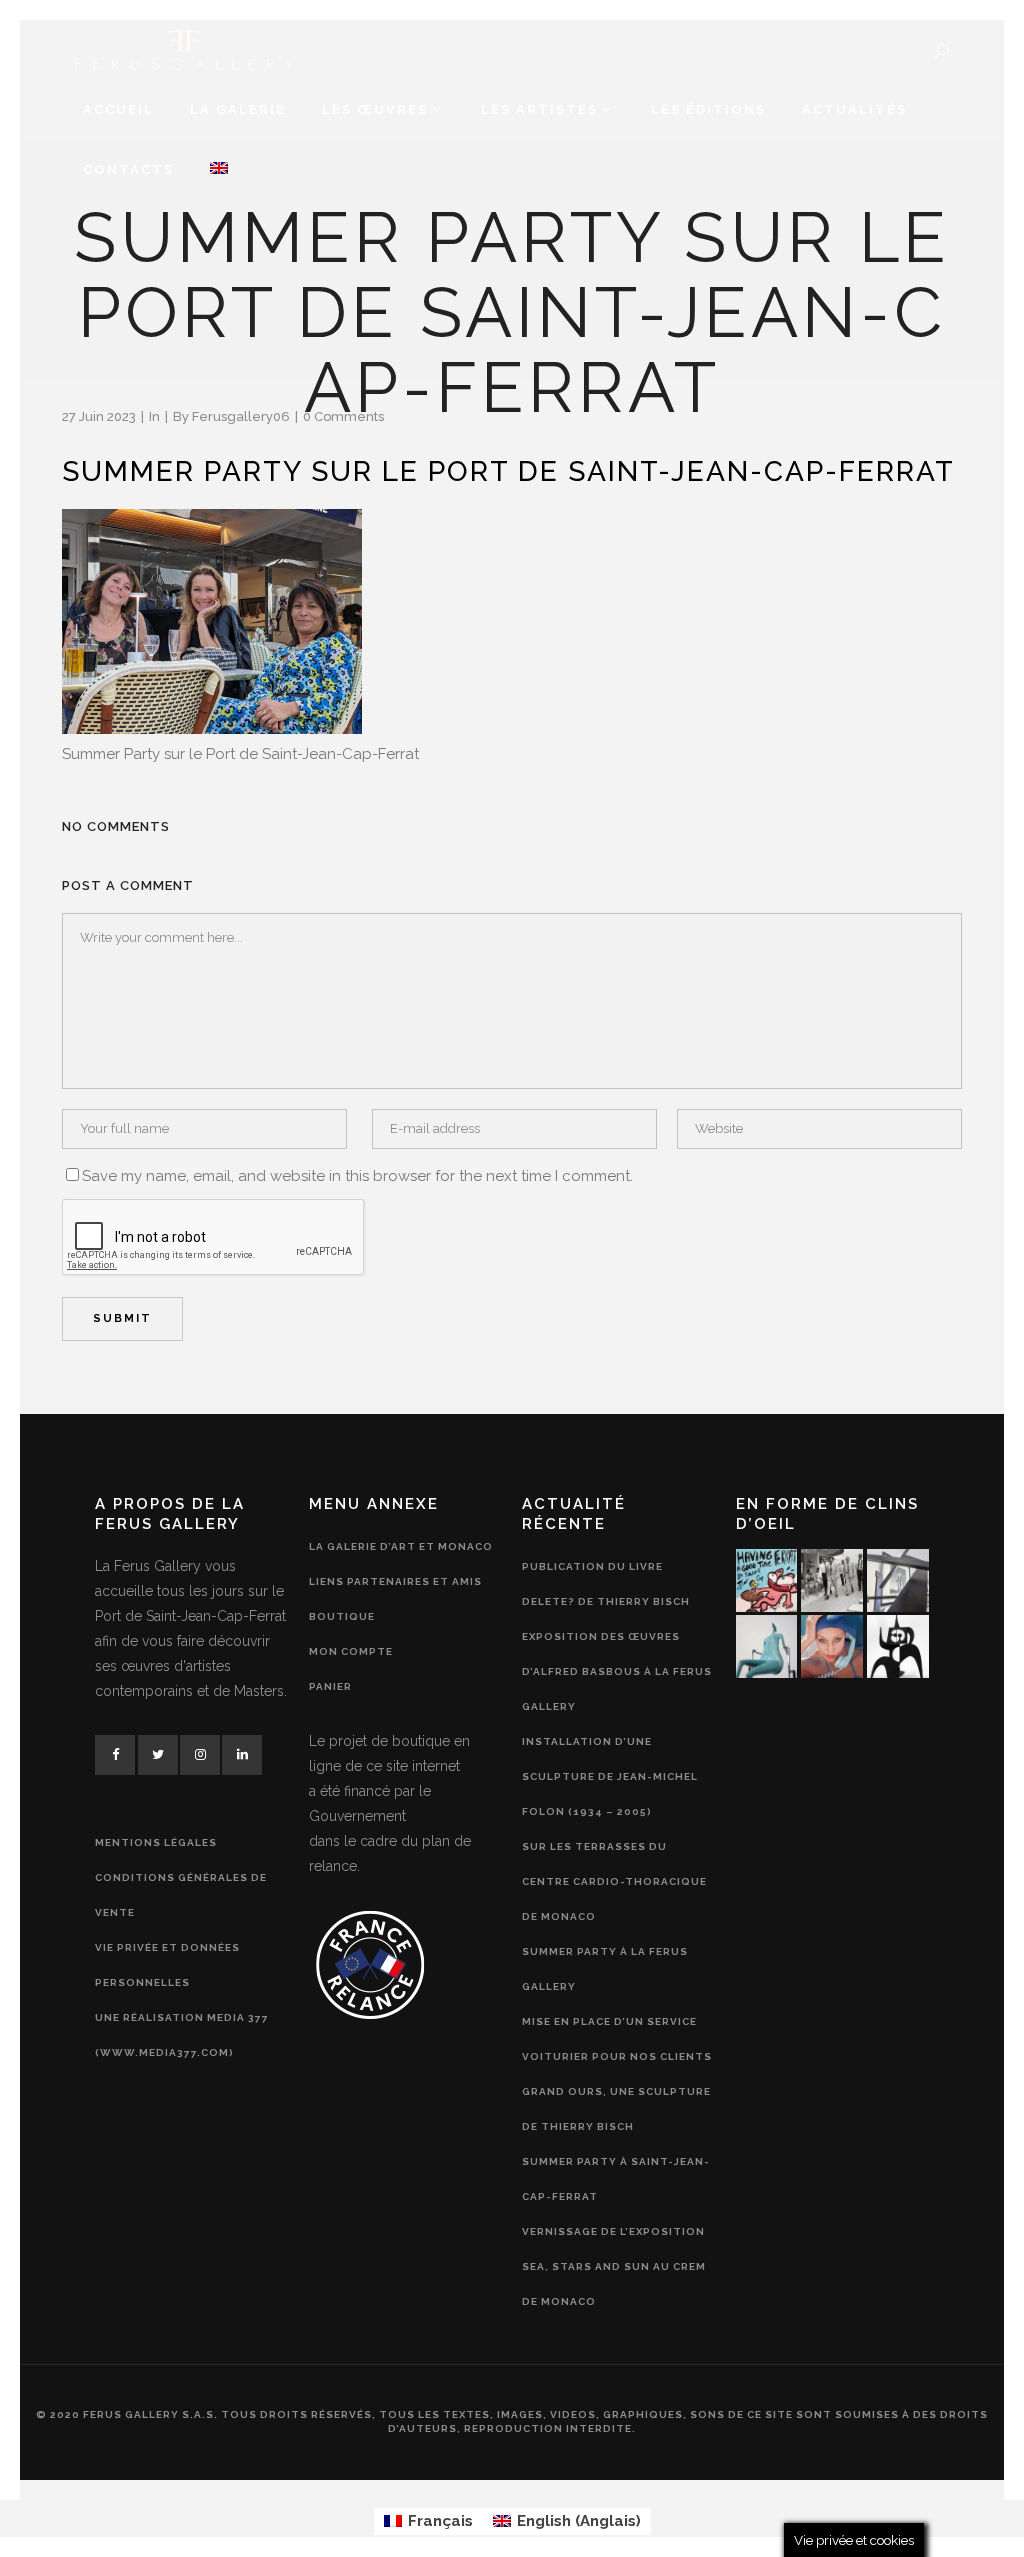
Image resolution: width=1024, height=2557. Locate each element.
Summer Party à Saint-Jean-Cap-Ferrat (616, 2179)
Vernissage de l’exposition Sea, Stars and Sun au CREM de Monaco (614, 2266)
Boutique (342, 1616)
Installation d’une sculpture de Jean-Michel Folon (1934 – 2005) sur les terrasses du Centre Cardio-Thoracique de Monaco (614, 1829)
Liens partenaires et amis (395, 1581)
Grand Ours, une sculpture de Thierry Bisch (616, 2109)
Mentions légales (156, 1842)
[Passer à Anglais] (219, 170)
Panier (330, 1686)
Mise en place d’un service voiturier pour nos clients (617, 2039)
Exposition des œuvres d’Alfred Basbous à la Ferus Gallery (617, 1671)
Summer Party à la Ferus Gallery (605, 1969)
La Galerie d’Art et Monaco (401, 1546)
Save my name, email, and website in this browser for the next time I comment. (357, 1176)
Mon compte (351, 1651)
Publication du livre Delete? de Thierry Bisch (606, 1584)
